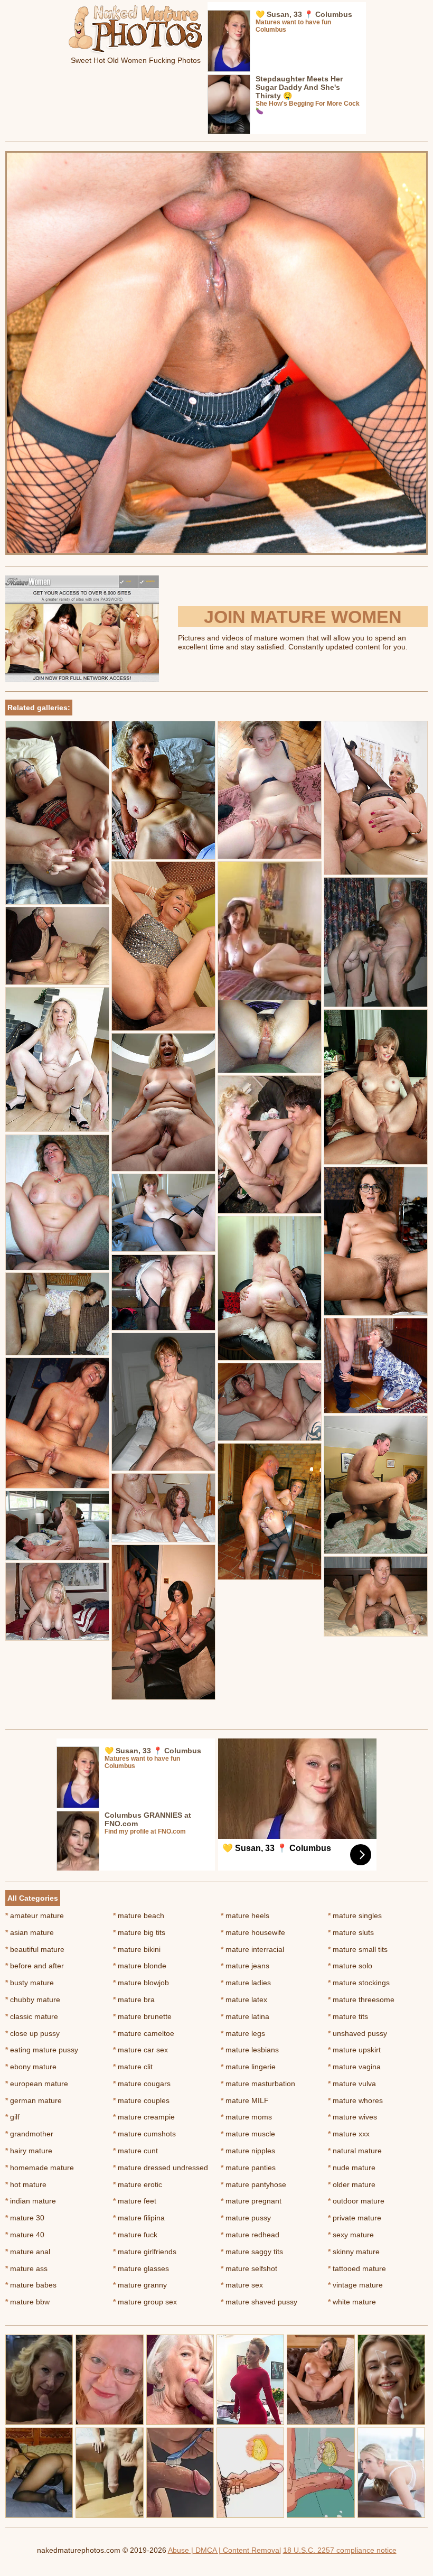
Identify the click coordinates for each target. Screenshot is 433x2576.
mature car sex (140, 2050)
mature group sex (145, 2302)
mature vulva (352, 2084)
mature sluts (351, 1932)
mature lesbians (250, 2050)
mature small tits (358, 1949)
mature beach (139, 1915)
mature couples (141, 2100)
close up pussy (32, 2033)
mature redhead (250, 2235)
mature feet (135, 2201)
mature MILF (245, 2100)
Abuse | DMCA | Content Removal (224, 2550)
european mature (37, 2084)
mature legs (243, 2033)
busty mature (30, 1983)
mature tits (348, 2016)
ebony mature (31, 2067)
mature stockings (359, 1983)
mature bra (134, 2000)
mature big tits (139, 1932)
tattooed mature (357, 2268)
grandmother (29, 2134)
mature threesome (361, 2000)
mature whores (355, 2100)
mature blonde (140, 1966)
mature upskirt (354, 2050)
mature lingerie (248, 2067)
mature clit (133, 2067)
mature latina (245, 2016)
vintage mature (355, 2285)
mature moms (246, 2117)
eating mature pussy (42, 2050)
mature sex (242, 2285)
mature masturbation (258, 2084)
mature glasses (141, 2268)
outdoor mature (356, 2201)
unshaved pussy (357, 2033)
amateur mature (35, 1915)
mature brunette (142, 2016)
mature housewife (253, 1932)
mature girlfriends (145, 2252)
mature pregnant (251, 2201)
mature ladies (246, 1983)
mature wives (352, 2117)
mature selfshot (249, 2268)
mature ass (26, 2268)
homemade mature (40, 2168)
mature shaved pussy (259, 2302)
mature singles (355, 1915)
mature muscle (248, 2134)
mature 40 (25, 2235)
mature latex (244, 2000)
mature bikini (137, 1949)
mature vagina (354, 2067)
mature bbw (27, 2302)
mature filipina (139, 2218)
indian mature (31, 2201)
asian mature (30, 1932)
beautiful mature (35, 1949)
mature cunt (135, 2151)
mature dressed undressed (161, 2168)
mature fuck (135, 2235)
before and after (35, 1966)
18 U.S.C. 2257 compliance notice (340, 2550)
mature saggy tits (252, 2252)
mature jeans (245, 1966)
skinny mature (354, 2252)
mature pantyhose (253, 2184)
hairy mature (29, 2151)
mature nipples (248, 2151)
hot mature (26, 2184)
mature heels (245, 1915)
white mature (352, 2302)
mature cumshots (144, 2134)
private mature (355, 2218)
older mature (352, 2184)
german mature (34, 2100)
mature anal (28, 2252)
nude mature (352, 2168)
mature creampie (144, 2117)
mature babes (31, 2285)
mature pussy (246, 2218)
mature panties (248, 2168)
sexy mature (351, 2235)
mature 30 (25, 2218)
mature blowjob (141, 1983)
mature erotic (138, 2184)
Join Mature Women (303, 617)
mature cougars (142, 2084)
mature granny (140, 2285)
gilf (12, 2117)
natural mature (355, 2151)
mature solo (350, 1966)
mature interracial (252, 1949)
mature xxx (349, 2134)
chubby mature (33, 2000)
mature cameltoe (144, 2033)
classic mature (32, 2016)
